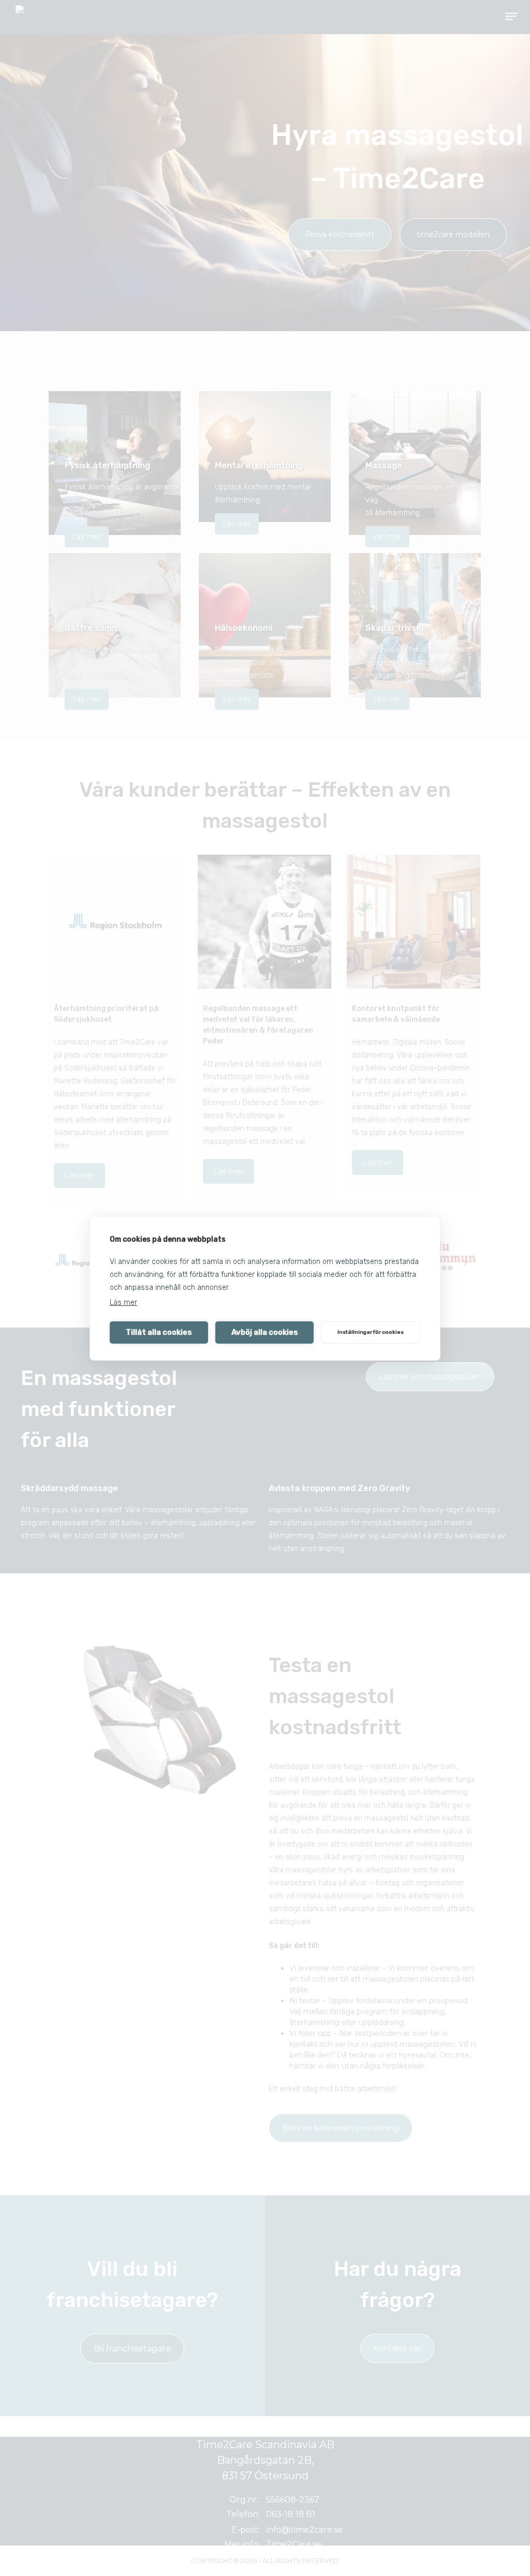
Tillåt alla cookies (159, 1332)
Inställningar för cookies (371, 1332)
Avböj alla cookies (265, 1332)
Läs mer (123, 1302)
